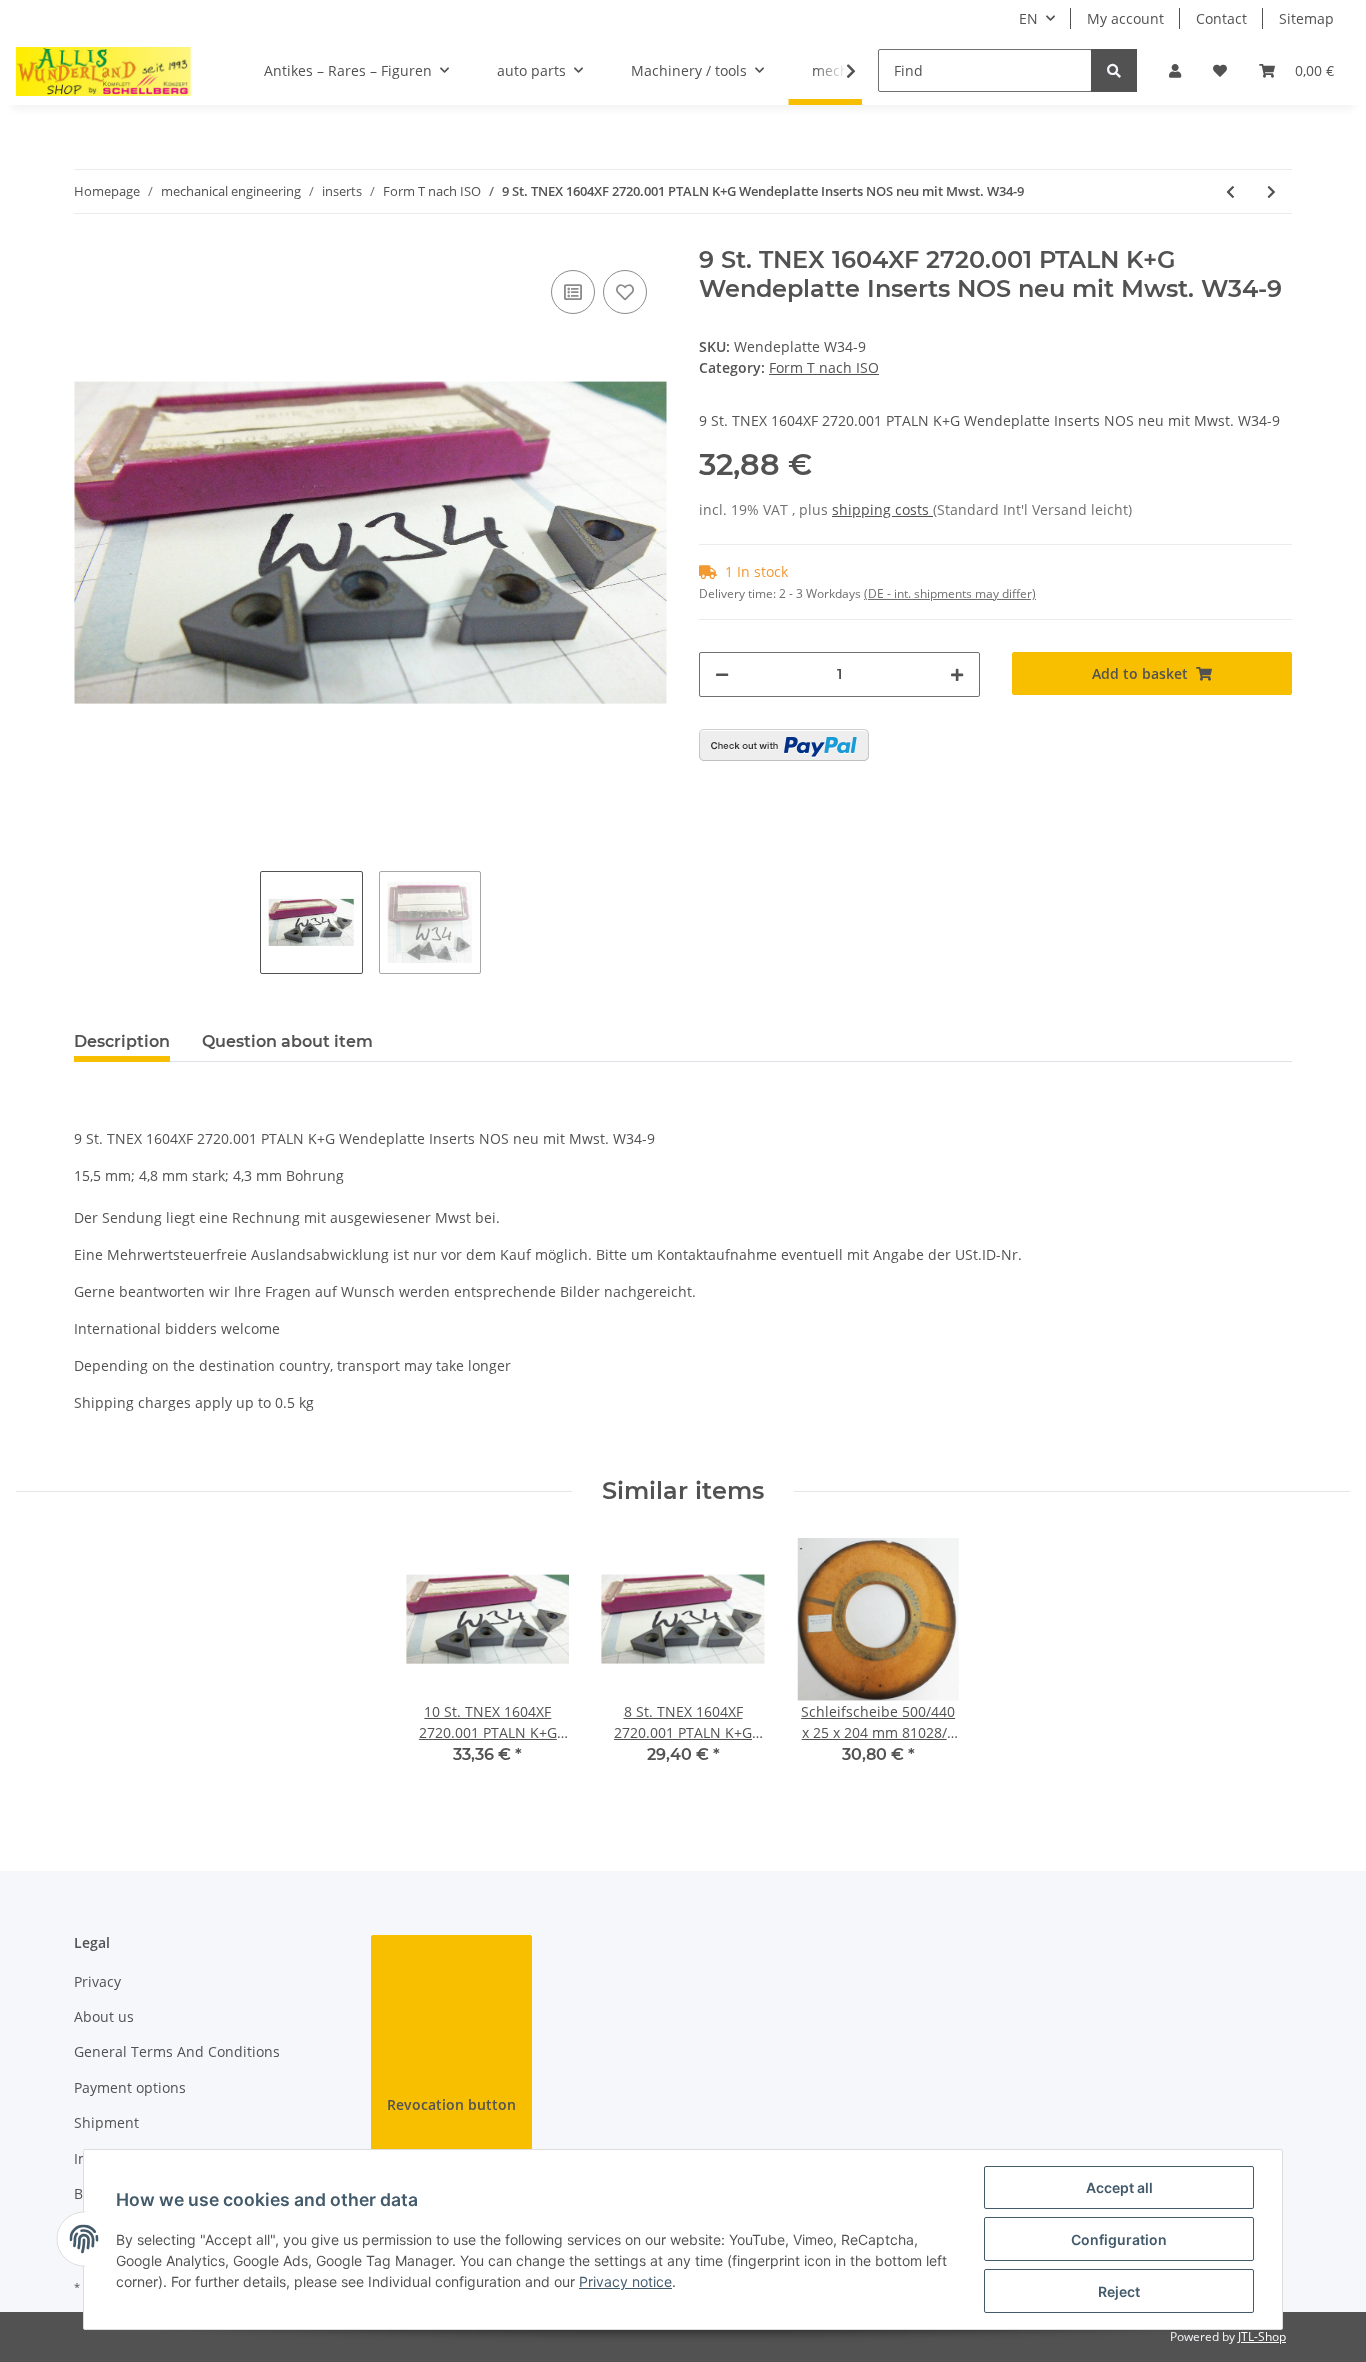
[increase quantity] (957, 674)
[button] (1175, 70)
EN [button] (1028, 18)
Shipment (106, 2122)
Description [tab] (122, 1041)
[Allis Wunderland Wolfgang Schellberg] (104, 71)
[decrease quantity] (722, 674)
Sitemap (1306, 18)
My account (1125, 18)
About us (104, 2016)
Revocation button (451, 2104)
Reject (1119, 2291)
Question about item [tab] (287, 1041)
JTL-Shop (1262, 2336)
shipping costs (882, 509)
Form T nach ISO (824, 367)
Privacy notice (625, 2281)
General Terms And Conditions (177, 2051)
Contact (1221, 18)
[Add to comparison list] (573, 292)
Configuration (1119, 2239)
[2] (784, 745)
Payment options (130, 2087)
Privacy (97, 1981)
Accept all (1119, 2187)
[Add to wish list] (625, 292)
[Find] (1114, 70)
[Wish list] (1220, 70)
